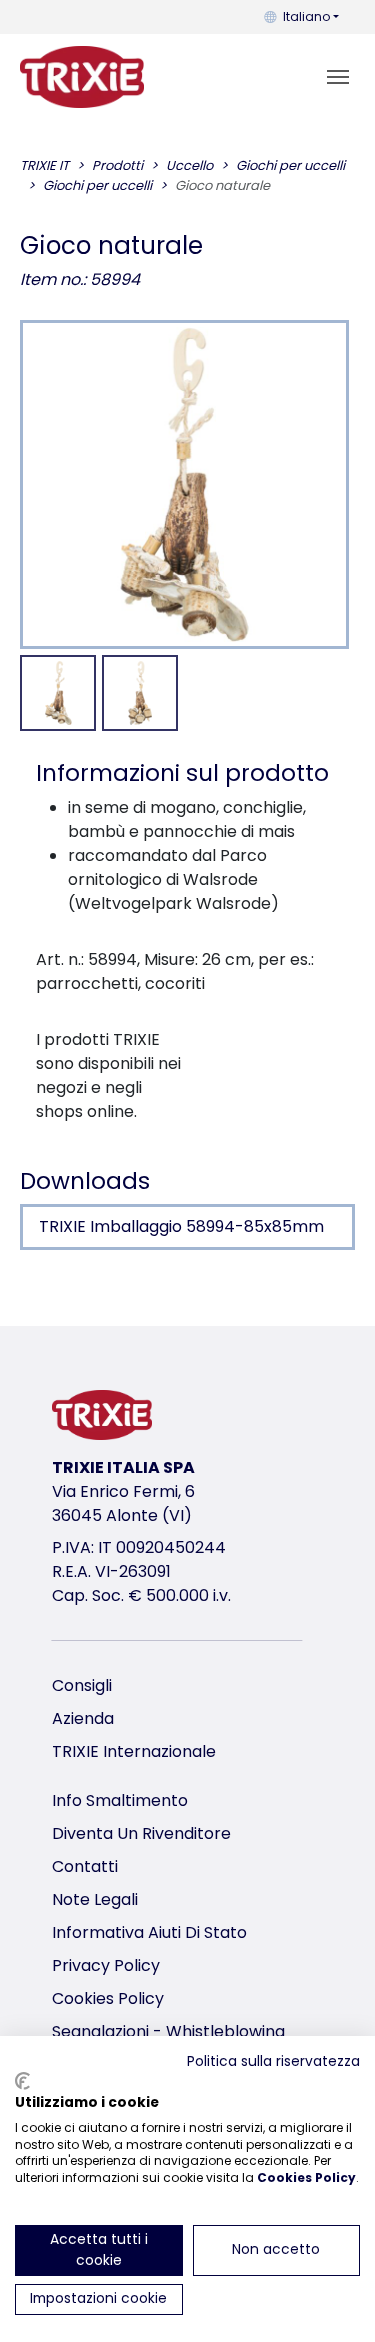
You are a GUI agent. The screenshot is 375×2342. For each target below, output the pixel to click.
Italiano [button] (306, 16)
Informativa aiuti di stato (149, 1932)
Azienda (83, 1718)
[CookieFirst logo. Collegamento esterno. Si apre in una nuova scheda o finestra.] (22, 2081)
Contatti (85, 1866)
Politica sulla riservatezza (273, 2061)
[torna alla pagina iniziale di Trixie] (82, 77)
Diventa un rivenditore (141, 1833)
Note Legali (95, 1899)
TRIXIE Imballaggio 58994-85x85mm (181, 1226)
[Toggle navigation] (338, 77)
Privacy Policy (106, 1965)
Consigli (82, 1685)
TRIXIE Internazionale (134, 1751)
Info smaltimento (120, 1800)
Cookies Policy (108, 1998)
